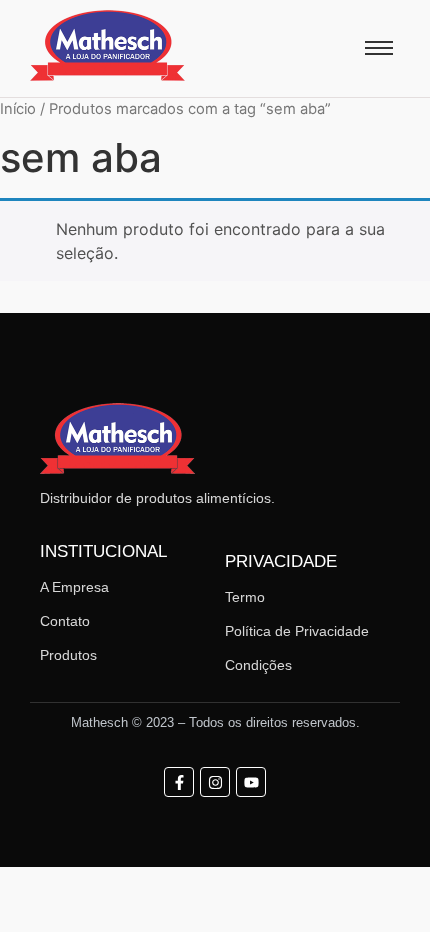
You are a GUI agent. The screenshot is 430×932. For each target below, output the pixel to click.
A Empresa (74, 587)
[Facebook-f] (179, 782)
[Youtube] (251, 782)
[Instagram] (215, 782)
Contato (65, 621)
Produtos (68, 655)
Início (18, 109)
